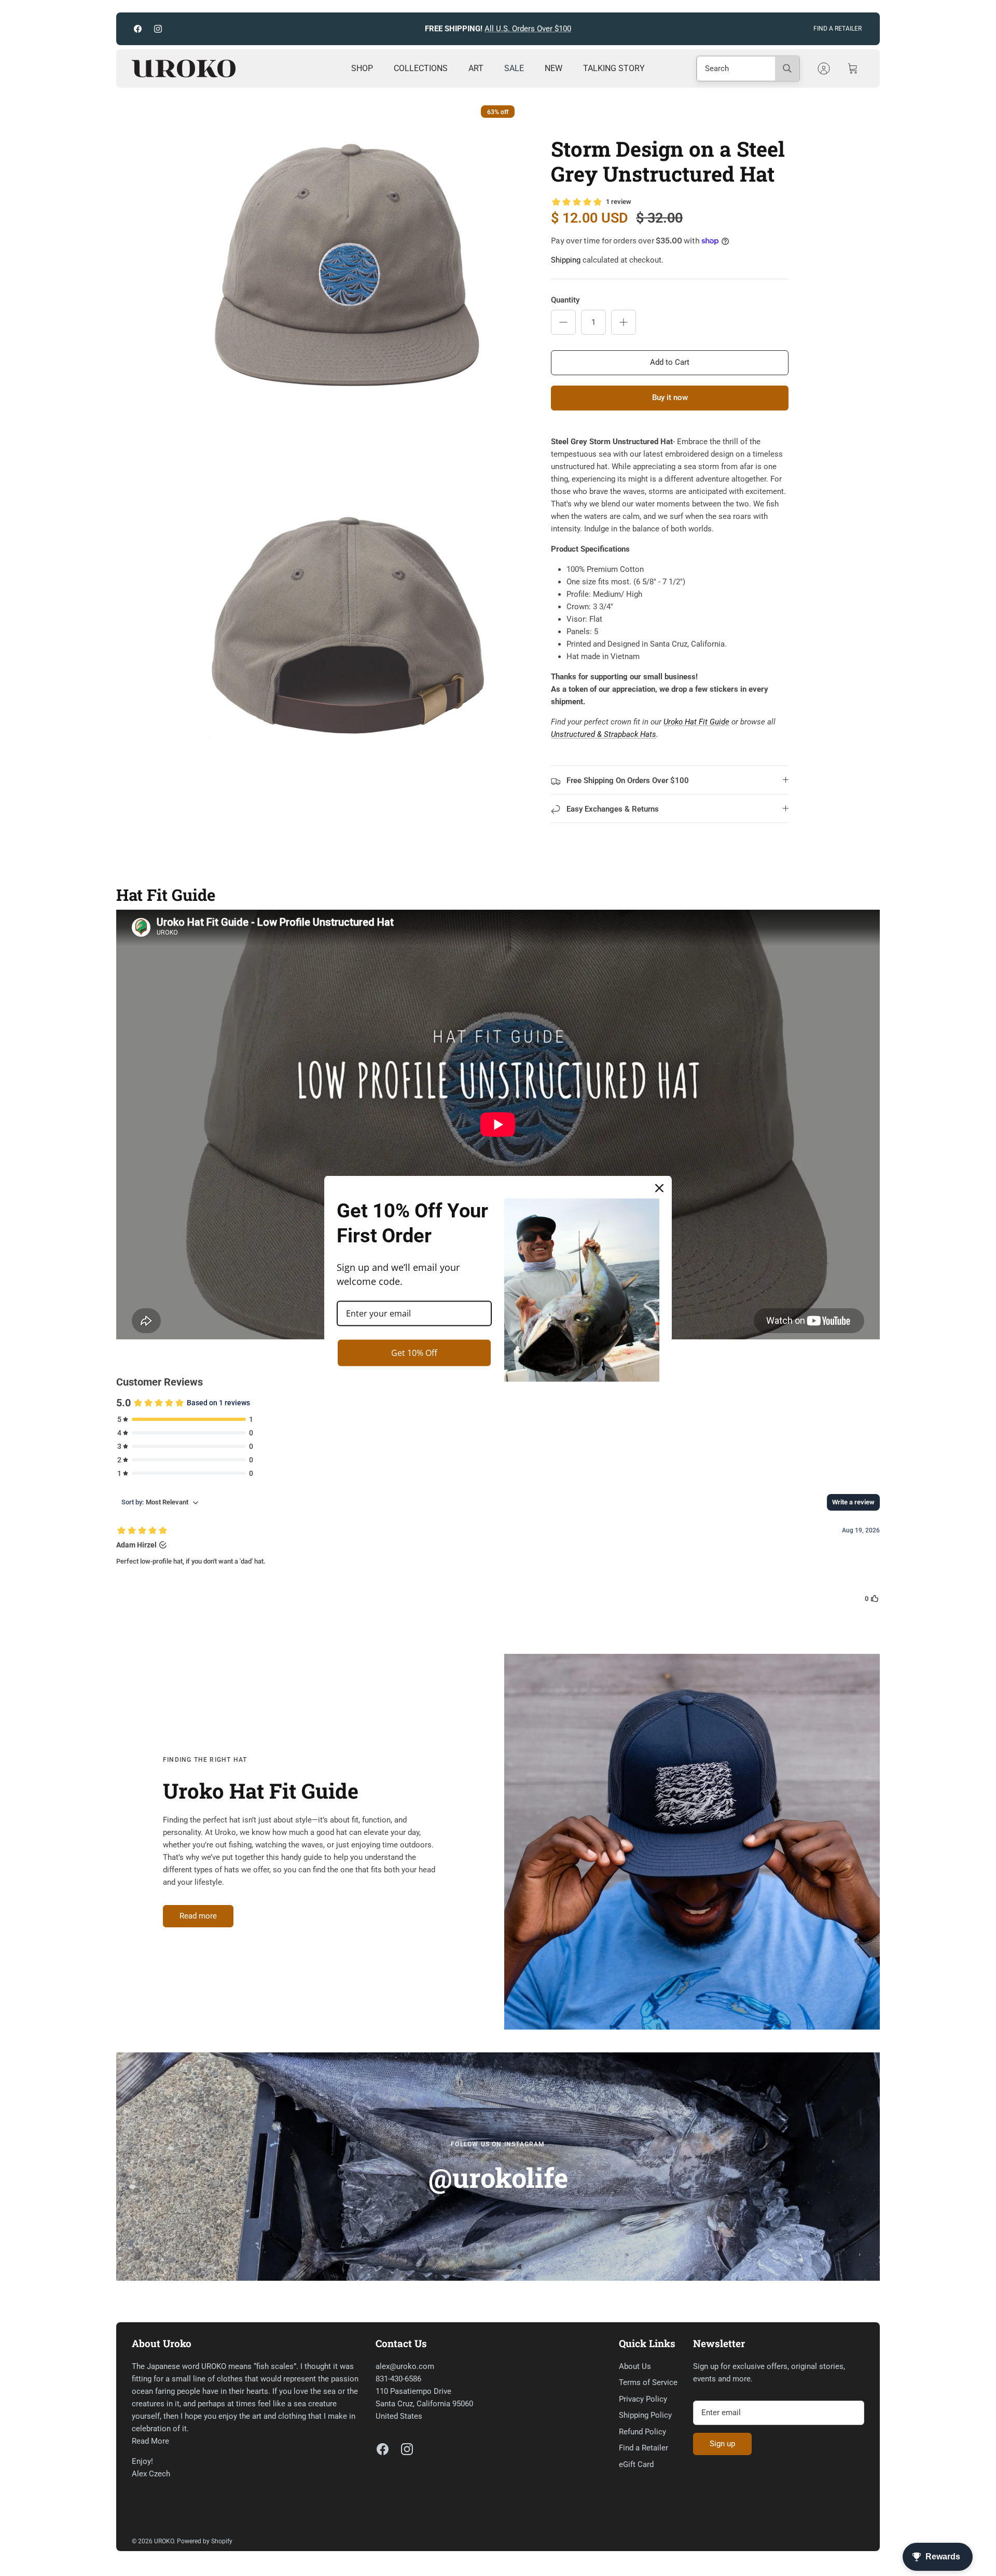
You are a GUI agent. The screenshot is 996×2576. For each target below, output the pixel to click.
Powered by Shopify (205, 2541)
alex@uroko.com (405, 2366)
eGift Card (636, 2464)
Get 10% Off (414, 1352)
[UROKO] (184, 68)
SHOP (362, 68)
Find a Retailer (644, 2448)
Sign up (722, 2444)
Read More (150, 2441)
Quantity (565, 300)
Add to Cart (670, 362)
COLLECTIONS (421, 68)
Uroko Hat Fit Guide (696, 722)
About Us (635, 2366)
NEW (554, 68)
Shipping (566, 260)
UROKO (164, 2541)
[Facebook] (138, 29)
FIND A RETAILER (838, 29)
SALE (514, 68)
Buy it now (670, 398)
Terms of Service (648, 2382)
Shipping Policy (645, 2415)
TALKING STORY (614, 68)
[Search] (787, 68)
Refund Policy (642, 2432)
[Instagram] (158, 29)
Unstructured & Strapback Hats (604, 734)
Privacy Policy (643, 2399)
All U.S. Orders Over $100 (528, 29)
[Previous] (362, 29)
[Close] (659, 1188)
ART (476, 68)
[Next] (634, 29)
